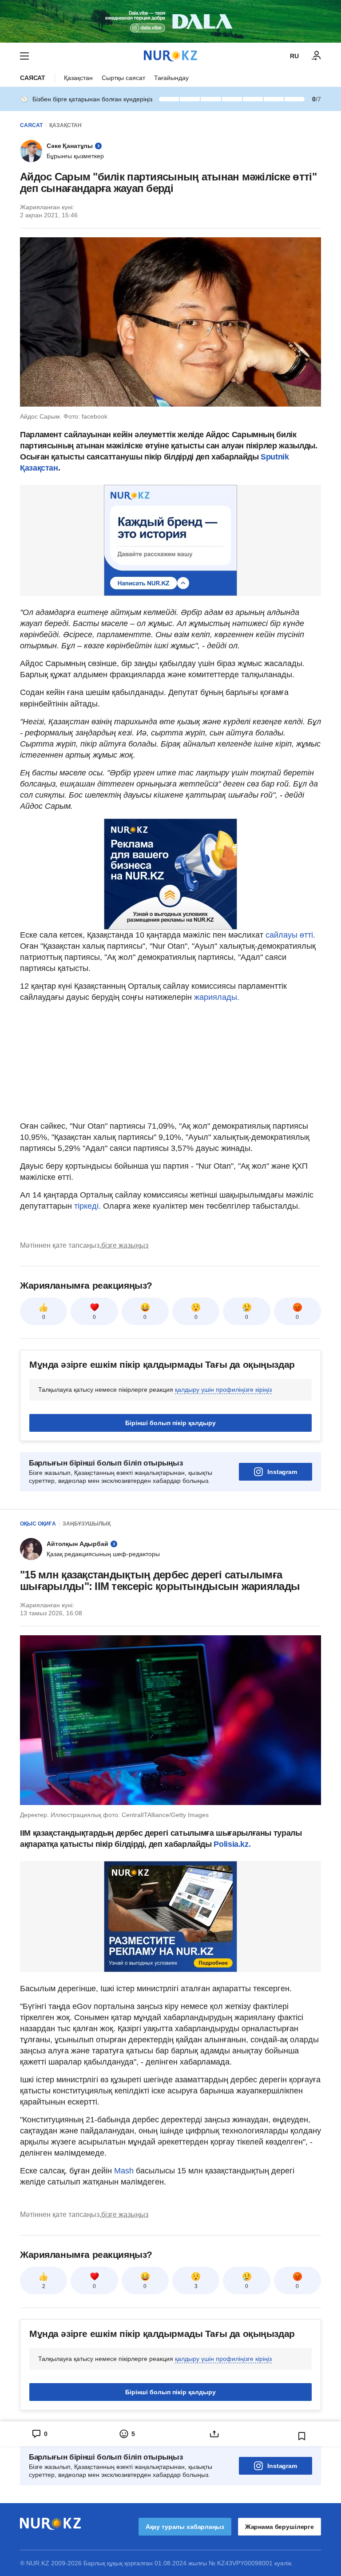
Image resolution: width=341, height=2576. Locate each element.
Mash (125, 2171)
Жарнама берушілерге (280, 2527)
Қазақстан (78, 78)
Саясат (33, 78)
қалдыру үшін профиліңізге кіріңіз (223, 1390)
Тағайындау (171, 78)
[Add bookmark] (302, 2436)
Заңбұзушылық (87, 1524)
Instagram (282, 1472)
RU (294, 56)
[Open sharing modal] (214, 2434)
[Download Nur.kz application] (170, 21)
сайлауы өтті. (290, 935)
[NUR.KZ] (170, 56)
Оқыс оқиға (38, 1524)
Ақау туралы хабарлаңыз (185, 2527)
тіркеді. (87, 1206)
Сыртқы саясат (123, 78)
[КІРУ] (317, 56)
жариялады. (216, 997)
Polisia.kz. (232, 1844)
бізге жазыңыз (125, 1245)
